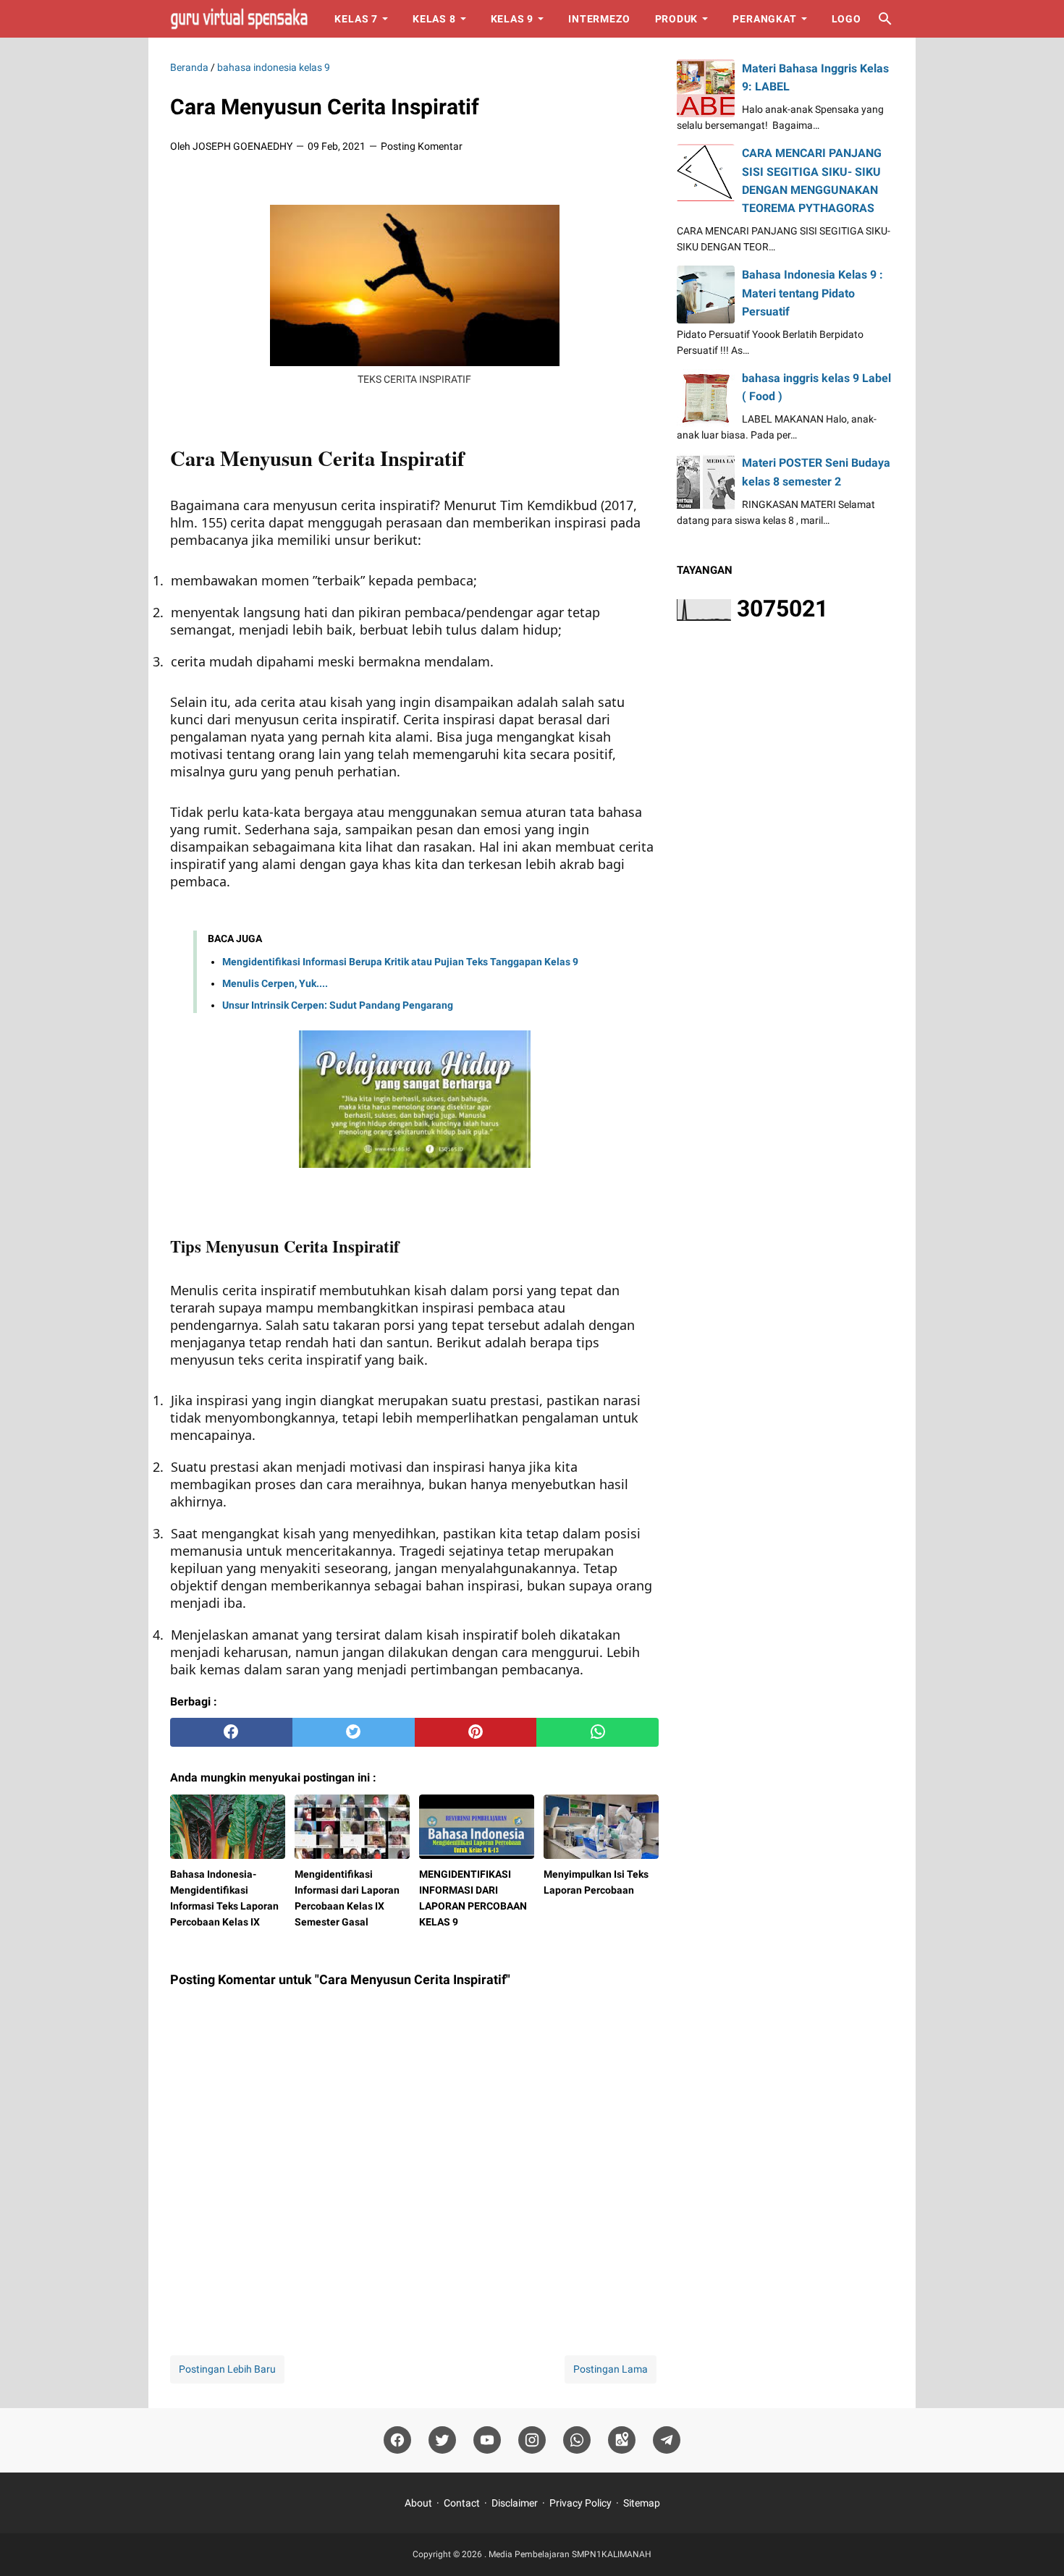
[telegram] (667, 2440)
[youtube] (487, 2440)
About (418, 2503)
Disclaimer (515, 2503)
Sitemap (642, 2503)
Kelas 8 (434, 19)
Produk (677, 19)
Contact (462, 2503)
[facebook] (231, 1732)
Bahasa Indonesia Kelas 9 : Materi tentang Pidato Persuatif (812, 293)
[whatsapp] (598, 1732)
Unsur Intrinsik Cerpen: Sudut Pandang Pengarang (338, 1005)
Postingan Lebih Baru (227, 2369)
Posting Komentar (422, 146)
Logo (846, 19)
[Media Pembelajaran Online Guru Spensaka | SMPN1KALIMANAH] (239, 19)
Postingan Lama (611, 2369)
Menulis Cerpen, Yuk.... (275, 983)
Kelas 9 (512, 19)
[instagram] (532, 2440)
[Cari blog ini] (885, 19)
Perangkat (764, 19)
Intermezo (599, 19)
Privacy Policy (580, 2503)
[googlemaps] (622, 2440)
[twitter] (354, 1732)
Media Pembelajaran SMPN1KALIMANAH (570, 2554)
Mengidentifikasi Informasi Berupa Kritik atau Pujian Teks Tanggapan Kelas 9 (400, 962)
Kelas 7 (356, 19)
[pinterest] (476, 1732)
